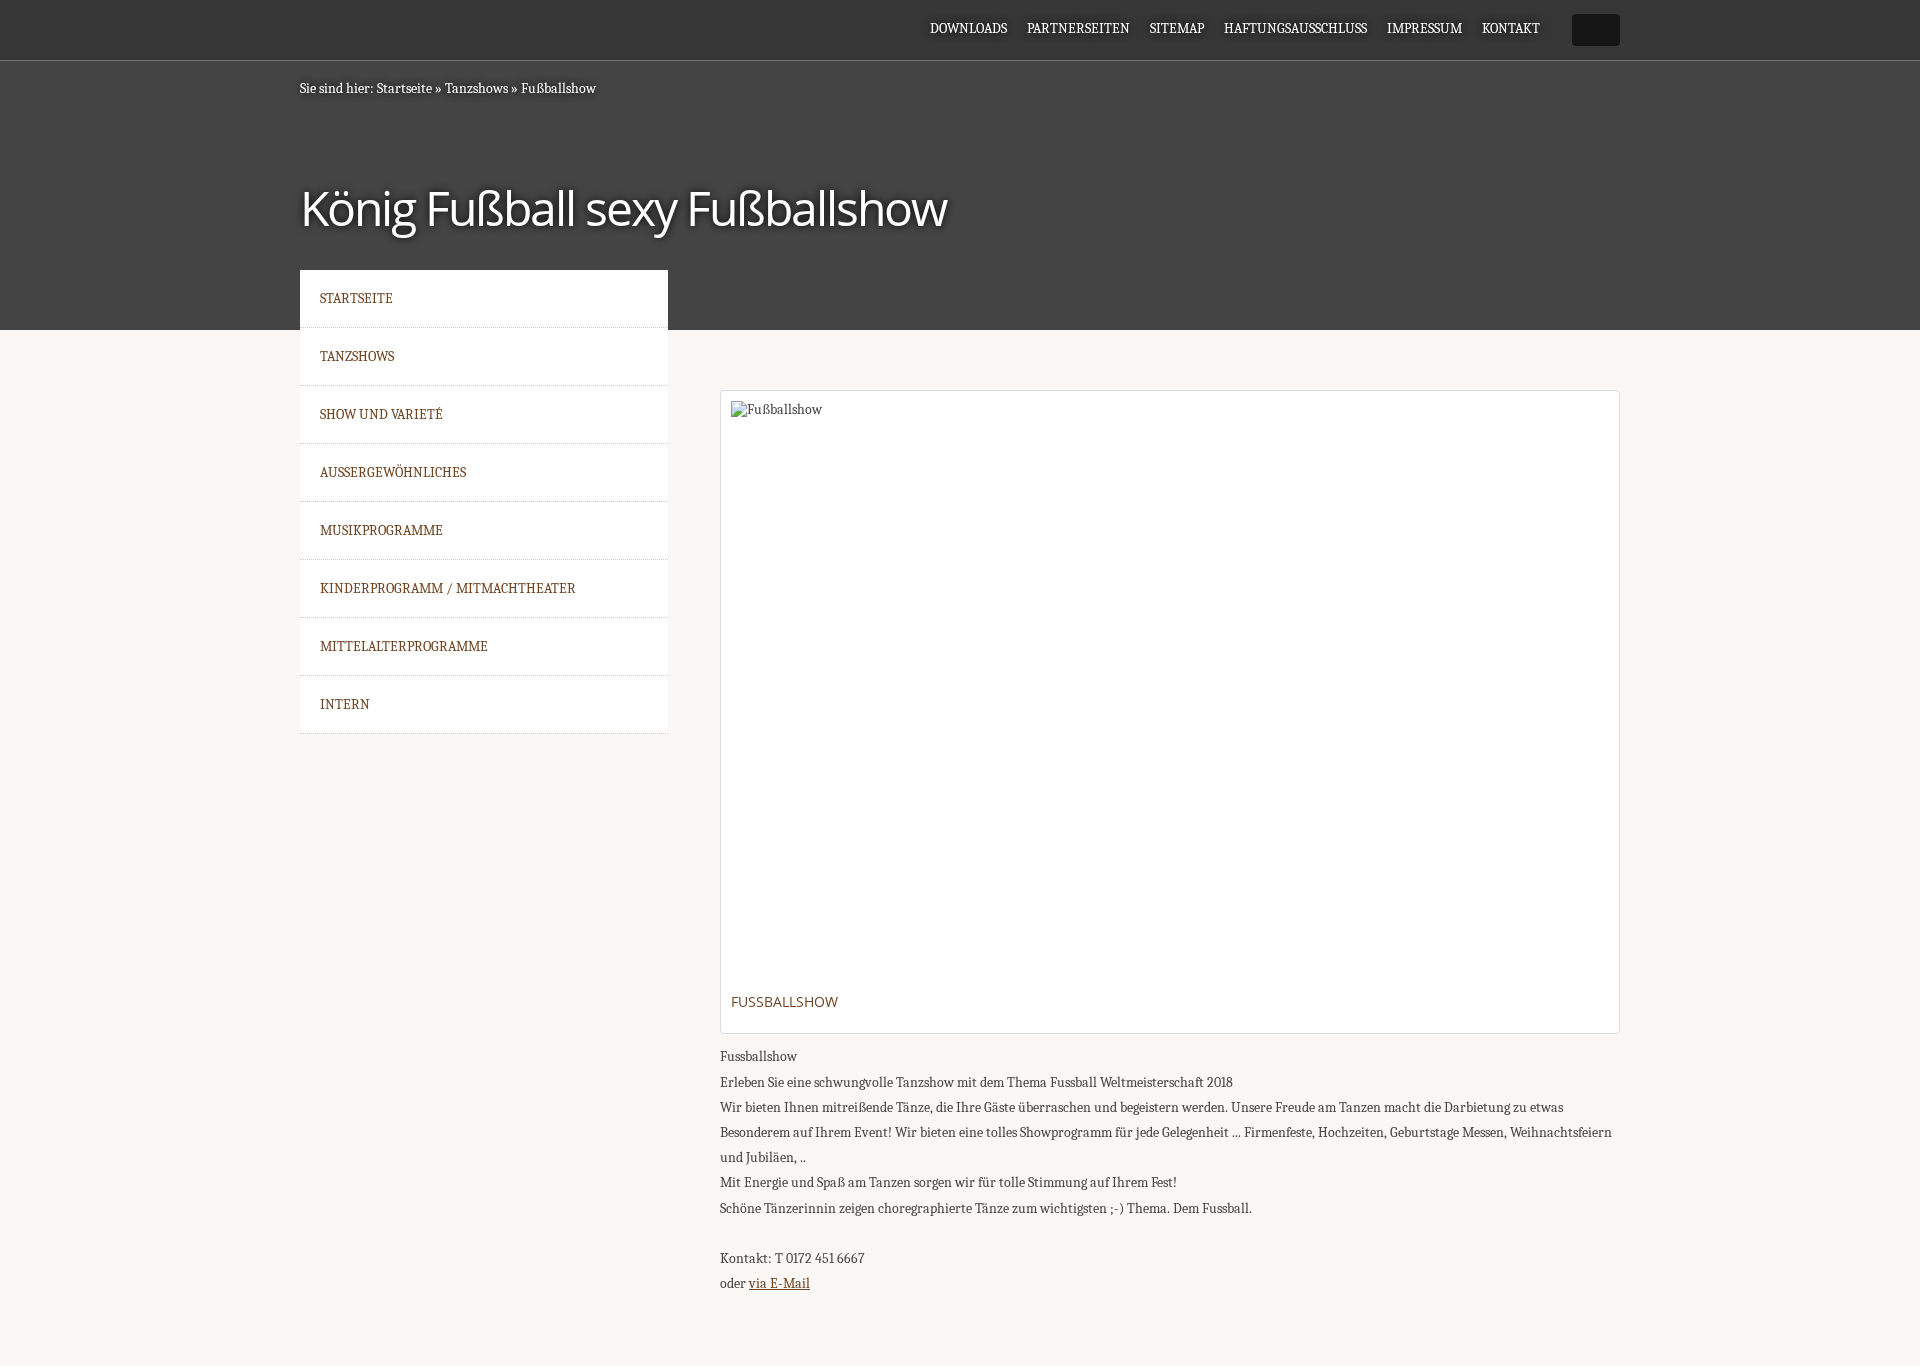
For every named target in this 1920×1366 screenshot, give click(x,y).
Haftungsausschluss (1295, 28)
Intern (345, 704)
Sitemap (1177, 28)
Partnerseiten (1078, 28)
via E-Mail (779, 1283)
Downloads (968, 28)
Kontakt (1511, 28)
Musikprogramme (381, 530)
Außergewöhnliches (393, 472)
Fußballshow (558, 88)
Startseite (404, 88)
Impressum (1424, 28)
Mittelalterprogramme (404, 646)
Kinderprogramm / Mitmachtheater (448, 588)
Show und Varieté (381, 414)
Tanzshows (476, 88)
